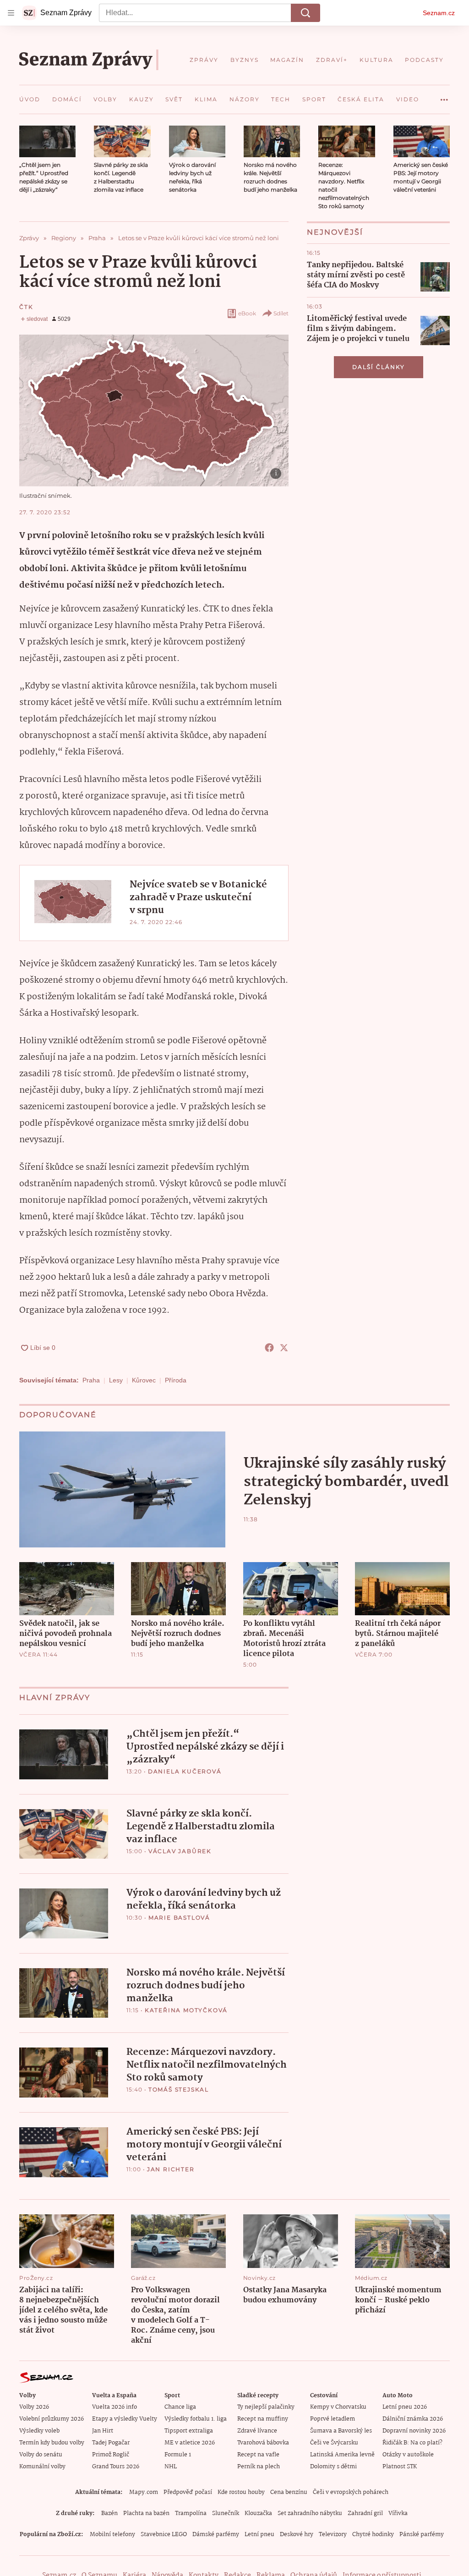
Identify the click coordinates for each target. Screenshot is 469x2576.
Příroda (176, 1380)
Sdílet (281, 313)
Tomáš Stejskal (179, 2089)
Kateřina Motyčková (186, 2010)
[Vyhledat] (305, 13)
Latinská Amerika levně (342, 2455)
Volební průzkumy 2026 (52, 2419)
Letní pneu (259, 2535)
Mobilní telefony (112, 2535)
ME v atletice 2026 (190, 2443)
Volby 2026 (34, 2407)
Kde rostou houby (241, 2492)
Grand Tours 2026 (116, 2467)
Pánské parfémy (422, 2535)
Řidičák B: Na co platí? (412, 2443)
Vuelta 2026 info (115, 2407)
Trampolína (191, 2513)
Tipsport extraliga (189, 2431)
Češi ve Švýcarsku (334, 2443)
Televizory (333, 2535)
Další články (379, 367)
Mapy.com (144, 2492)
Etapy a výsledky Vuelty (125, 2419)
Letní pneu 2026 (405, 2407)
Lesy (116, 1380)
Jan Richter (171, 2169)
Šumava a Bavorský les (341, 2431)
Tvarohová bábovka (263, 2443)
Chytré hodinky (373, 2535)
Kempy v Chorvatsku (338, 2407)
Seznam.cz (439, 13)
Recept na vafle (258, 2455)
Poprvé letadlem (333, 2419)
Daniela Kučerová (185, 1771)
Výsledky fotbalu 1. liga (196, 2419)
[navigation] (11, 13)
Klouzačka (258, 2513)
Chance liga (180, 2407)
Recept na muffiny (263, 2419)
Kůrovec (144, 1380)
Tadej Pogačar (111, 2443)
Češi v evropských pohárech (351, 2492)
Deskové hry (297, 2535)
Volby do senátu (41, 2455)
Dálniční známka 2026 (413, 2419)
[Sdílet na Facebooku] (269, 1348)
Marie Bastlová (179, 1918)
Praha (91, 1380)
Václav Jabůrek (180, 1851)
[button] (47, 141)
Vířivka (398, 2513)
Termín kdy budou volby (52, 2443)
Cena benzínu (289, 2492)
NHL (171, 2467)
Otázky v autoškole (408, 2455)
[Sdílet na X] (284, 1348)
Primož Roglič (111, 2455)
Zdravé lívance (257, 2431)
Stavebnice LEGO (164, 2535)
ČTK (26, 307)
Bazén (109, 2513)
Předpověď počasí (188, 2492)
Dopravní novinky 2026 (414, 2431)
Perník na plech (259, 2467)
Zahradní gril (365, 2513)
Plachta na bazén (146, 2513)
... (444, 96)
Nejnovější (335, 232)
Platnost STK (400, 2467)
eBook (247, 313)
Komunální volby (42, 2467)
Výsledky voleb (39, 2431)
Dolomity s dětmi (333, 2467)
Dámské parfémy (216, 2535)
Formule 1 (178, 2455)
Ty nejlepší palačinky (266, 2407)
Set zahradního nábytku (310, 2513)
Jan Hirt (103, 2431)
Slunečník (226, 2513)
